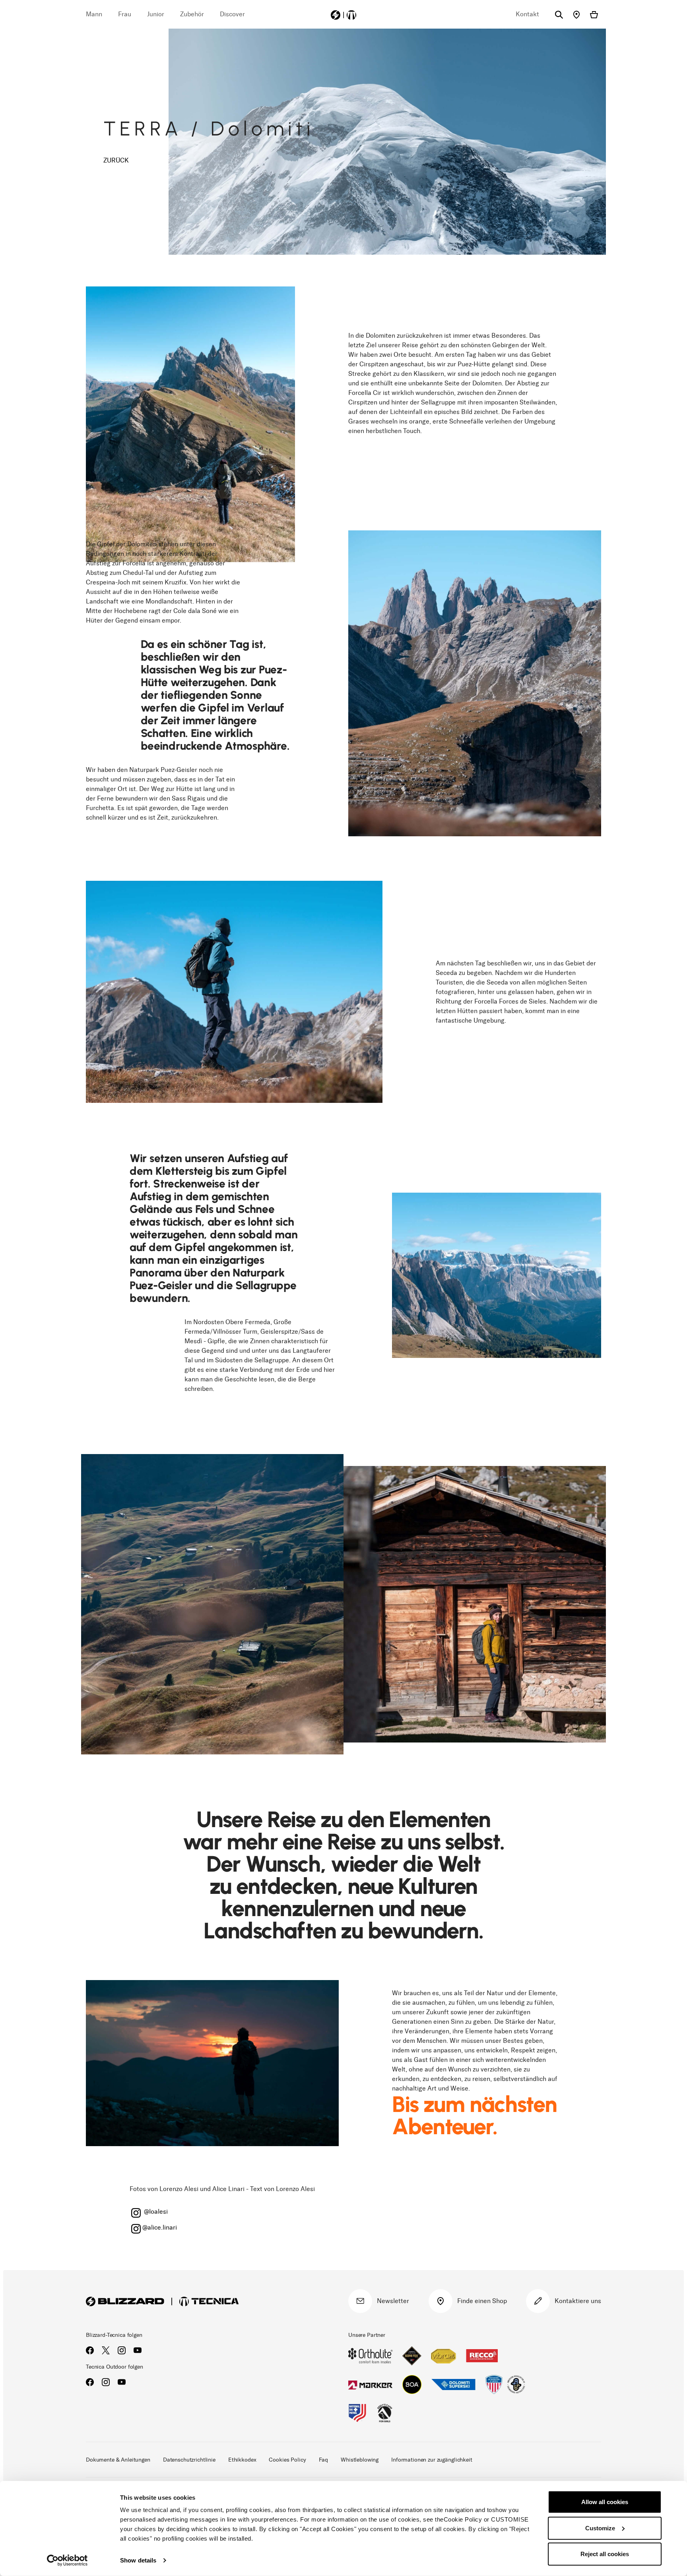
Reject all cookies (605, 2554)
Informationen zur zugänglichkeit (432, 2460)
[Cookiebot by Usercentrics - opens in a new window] (67, 2561)
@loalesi (155, 2211)
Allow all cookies (605, 2502)
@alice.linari (160, 2227)
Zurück (116, 160)
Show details (138, 2560)
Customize (600, 2528)
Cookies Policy (287, 2460)
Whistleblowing (360, 2460)
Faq (324, 2460)
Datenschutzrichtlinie (189, 2460)
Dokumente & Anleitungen (118, 2460)
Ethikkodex (242, 2460)
